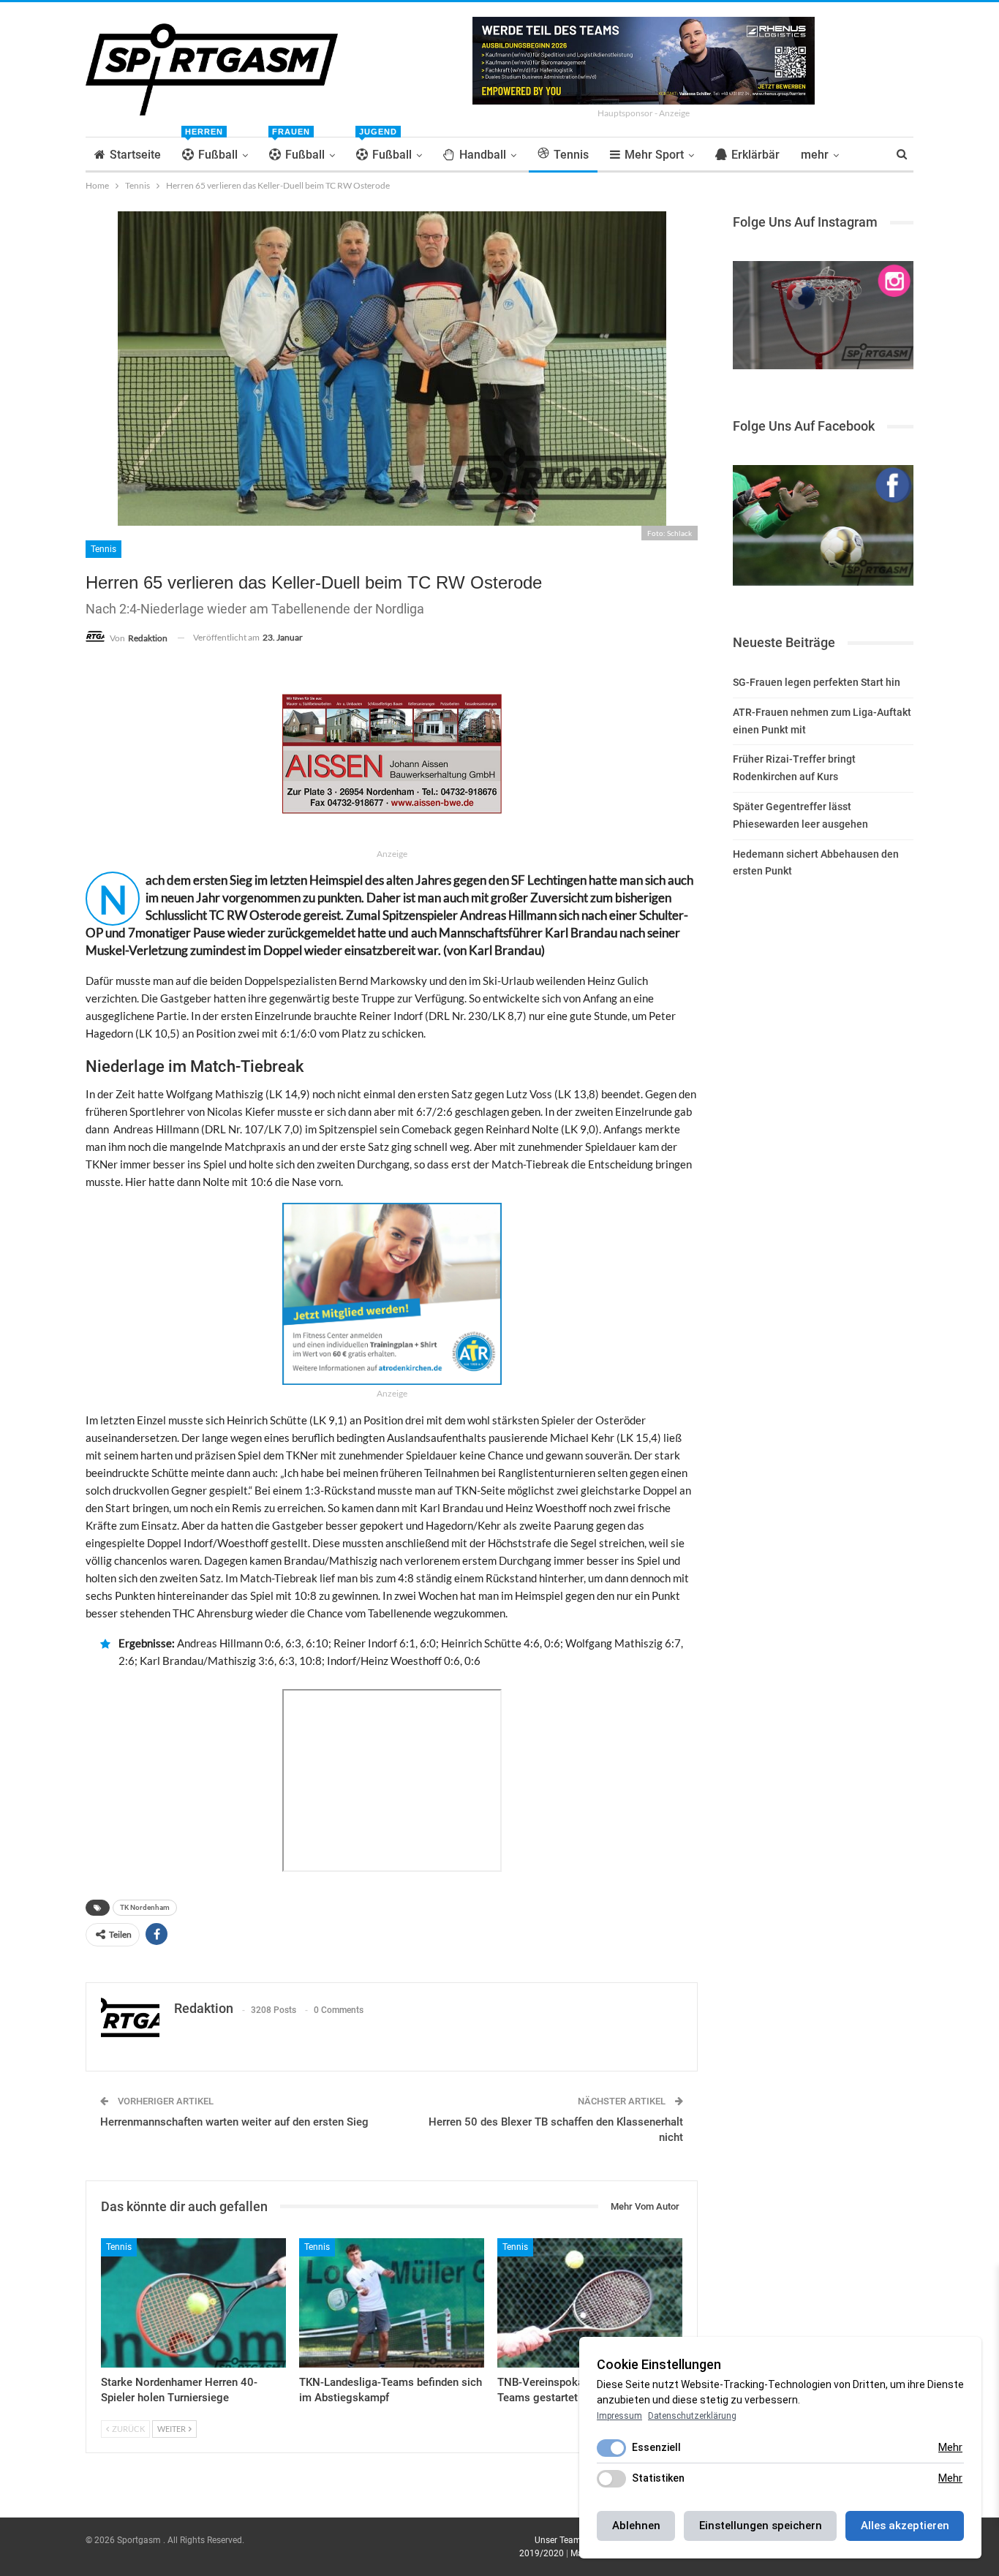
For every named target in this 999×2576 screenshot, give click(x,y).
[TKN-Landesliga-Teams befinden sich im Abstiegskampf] (392, 2303)
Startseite (135, 155)
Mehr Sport (654, 155)
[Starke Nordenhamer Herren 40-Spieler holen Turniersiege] (193, 2303)
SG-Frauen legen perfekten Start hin (817, 682)
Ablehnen (636, 2526)
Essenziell (656, 2447)
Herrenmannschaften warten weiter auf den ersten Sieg (234, 2122)
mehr (815, 155)
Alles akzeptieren (905, 2526)
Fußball (211, 150)
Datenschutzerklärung (692, 2416)
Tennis (571, 155)
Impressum (619, 2416)
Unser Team (558, 2540)
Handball (483, 155)
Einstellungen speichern (761, 2526)
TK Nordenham (145, 1907)
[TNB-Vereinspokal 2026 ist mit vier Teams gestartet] (590, 2303)
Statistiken (658, 2478)
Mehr (950, 2447)
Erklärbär (755, 155)
